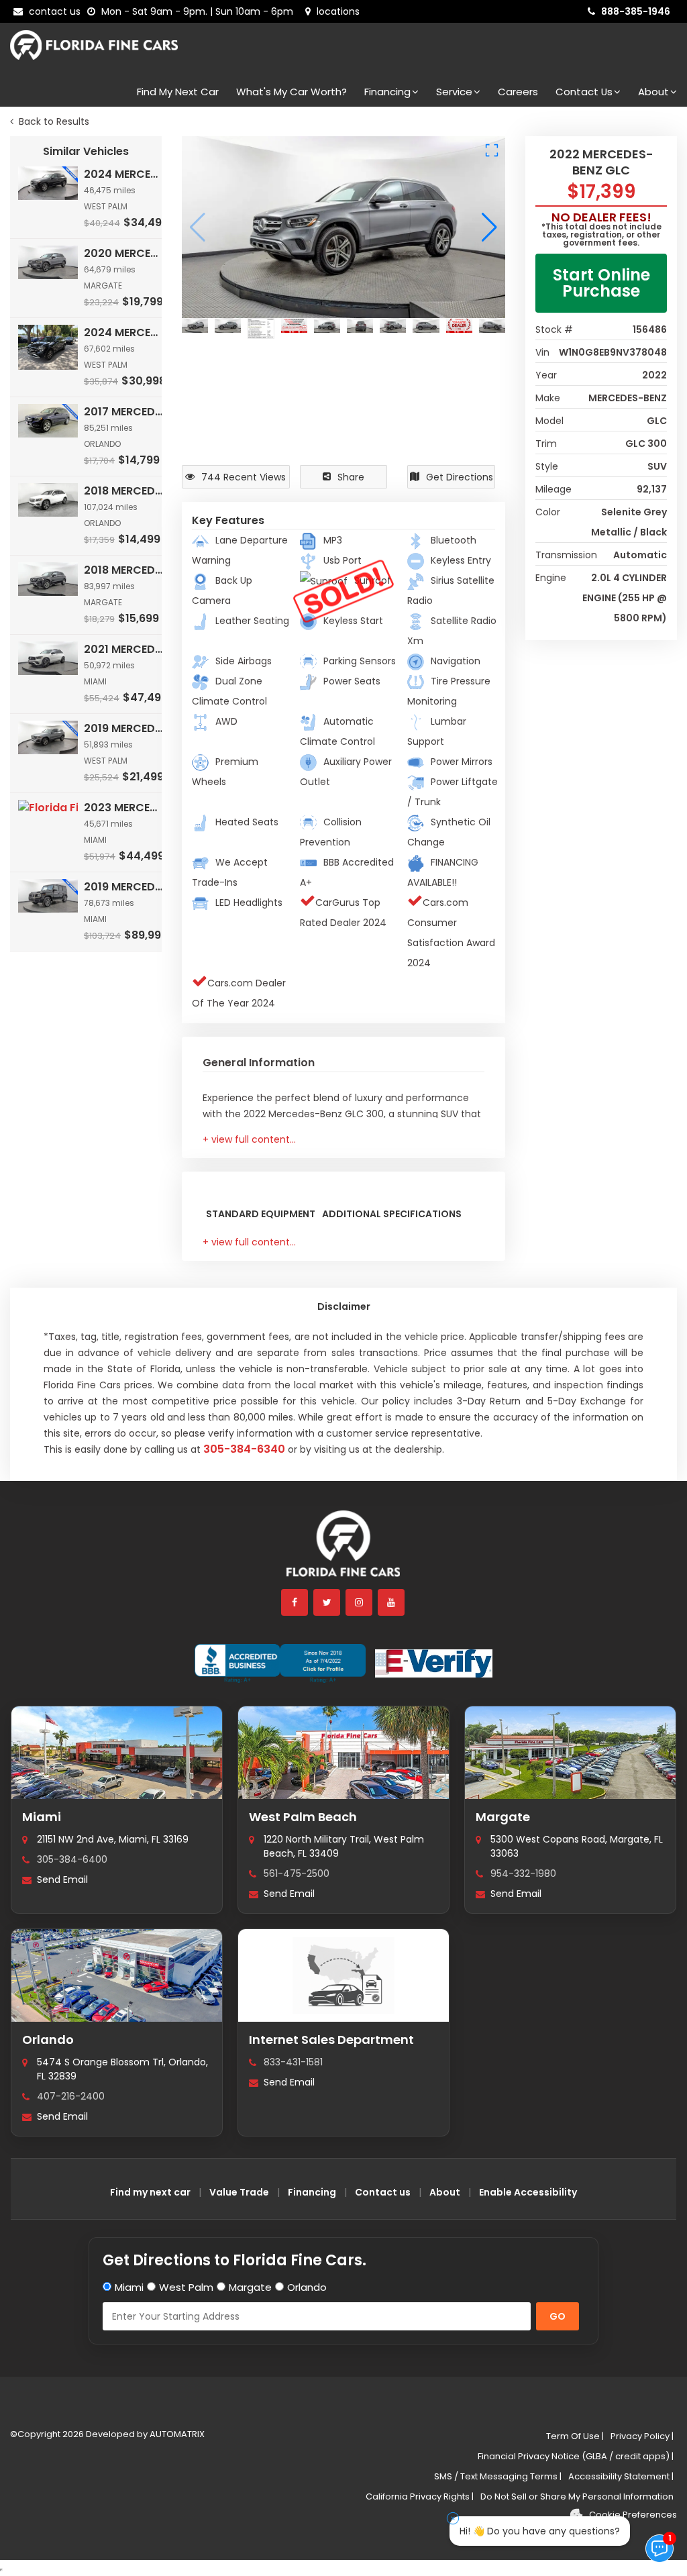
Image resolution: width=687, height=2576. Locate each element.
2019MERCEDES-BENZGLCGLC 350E (124, 728)
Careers (518, 92)
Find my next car (178, 92)
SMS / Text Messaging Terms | (498, 2476)
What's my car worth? (292, 92)
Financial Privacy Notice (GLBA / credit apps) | (576, 2456)
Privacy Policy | (642, 2436)
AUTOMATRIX (176, 2434)
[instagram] (360, 1602)
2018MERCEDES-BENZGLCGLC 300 (124, 491)
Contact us (383, 2192)
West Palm (186, 2287)
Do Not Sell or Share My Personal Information (577, 2496)
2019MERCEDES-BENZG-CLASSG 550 (124, 887)
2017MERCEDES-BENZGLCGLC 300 (124, 412)
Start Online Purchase (601, 283)
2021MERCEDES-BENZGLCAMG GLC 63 (124, 649)
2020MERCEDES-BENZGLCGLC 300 (124, 253)
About (653, 92)
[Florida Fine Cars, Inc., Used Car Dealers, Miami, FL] (280, 1663)
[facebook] (295, 1602)
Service (454, 92)
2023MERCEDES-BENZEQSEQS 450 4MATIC (124, 808)
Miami (42, 1817)
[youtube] (392, 1602)
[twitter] (327, 1602)
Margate (503, 1817)
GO (558, 2316)
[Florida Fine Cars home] (343, 1550)
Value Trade (239, 2192)
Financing (387, 92)
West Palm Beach (303, 1817)
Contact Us (584, 92)
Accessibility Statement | (621, 2476)
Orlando (48, 2040)
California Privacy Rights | (420, 2496)
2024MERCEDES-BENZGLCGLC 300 (124, 174)
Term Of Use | (575, 2436)
